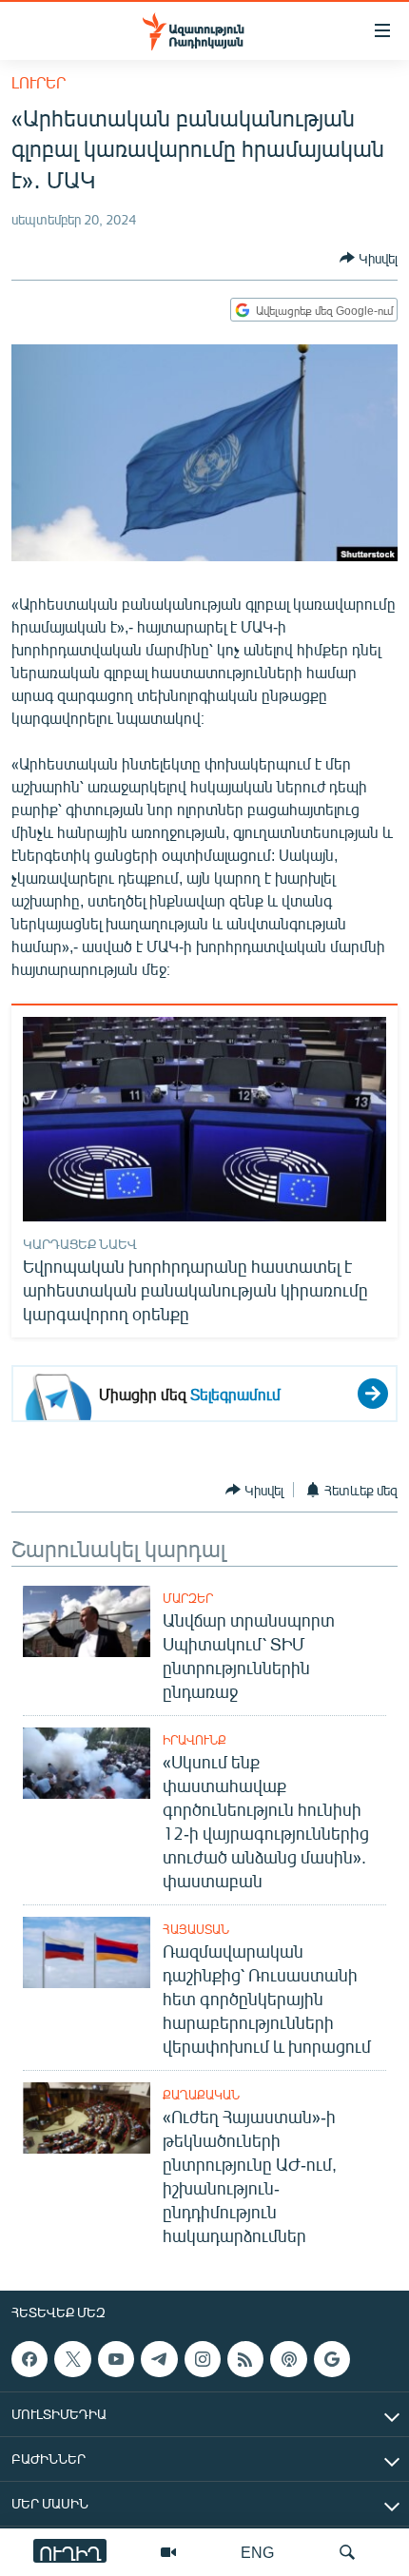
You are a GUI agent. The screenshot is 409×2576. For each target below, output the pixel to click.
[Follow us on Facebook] (29, 2359)
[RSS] (245, 2359)
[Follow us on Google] (332, 2359)
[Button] (369, 258)
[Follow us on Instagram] (203, 2359)
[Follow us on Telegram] (159, 2359)
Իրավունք (195, 1740)
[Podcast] (288, 2359)
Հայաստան (196, 1929)
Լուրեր (39, 82)
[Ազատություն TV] (168, 2552)
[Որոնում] (347, 2552)
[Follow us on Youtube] (116, 2359)
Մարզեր (188, 1598)
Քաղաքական (201, 2095)
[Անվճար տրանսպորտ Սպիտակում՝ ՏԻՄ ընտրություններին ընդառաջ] (87, 1621)
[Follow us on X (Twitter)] (72, 2359)
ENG (257, 2552)
